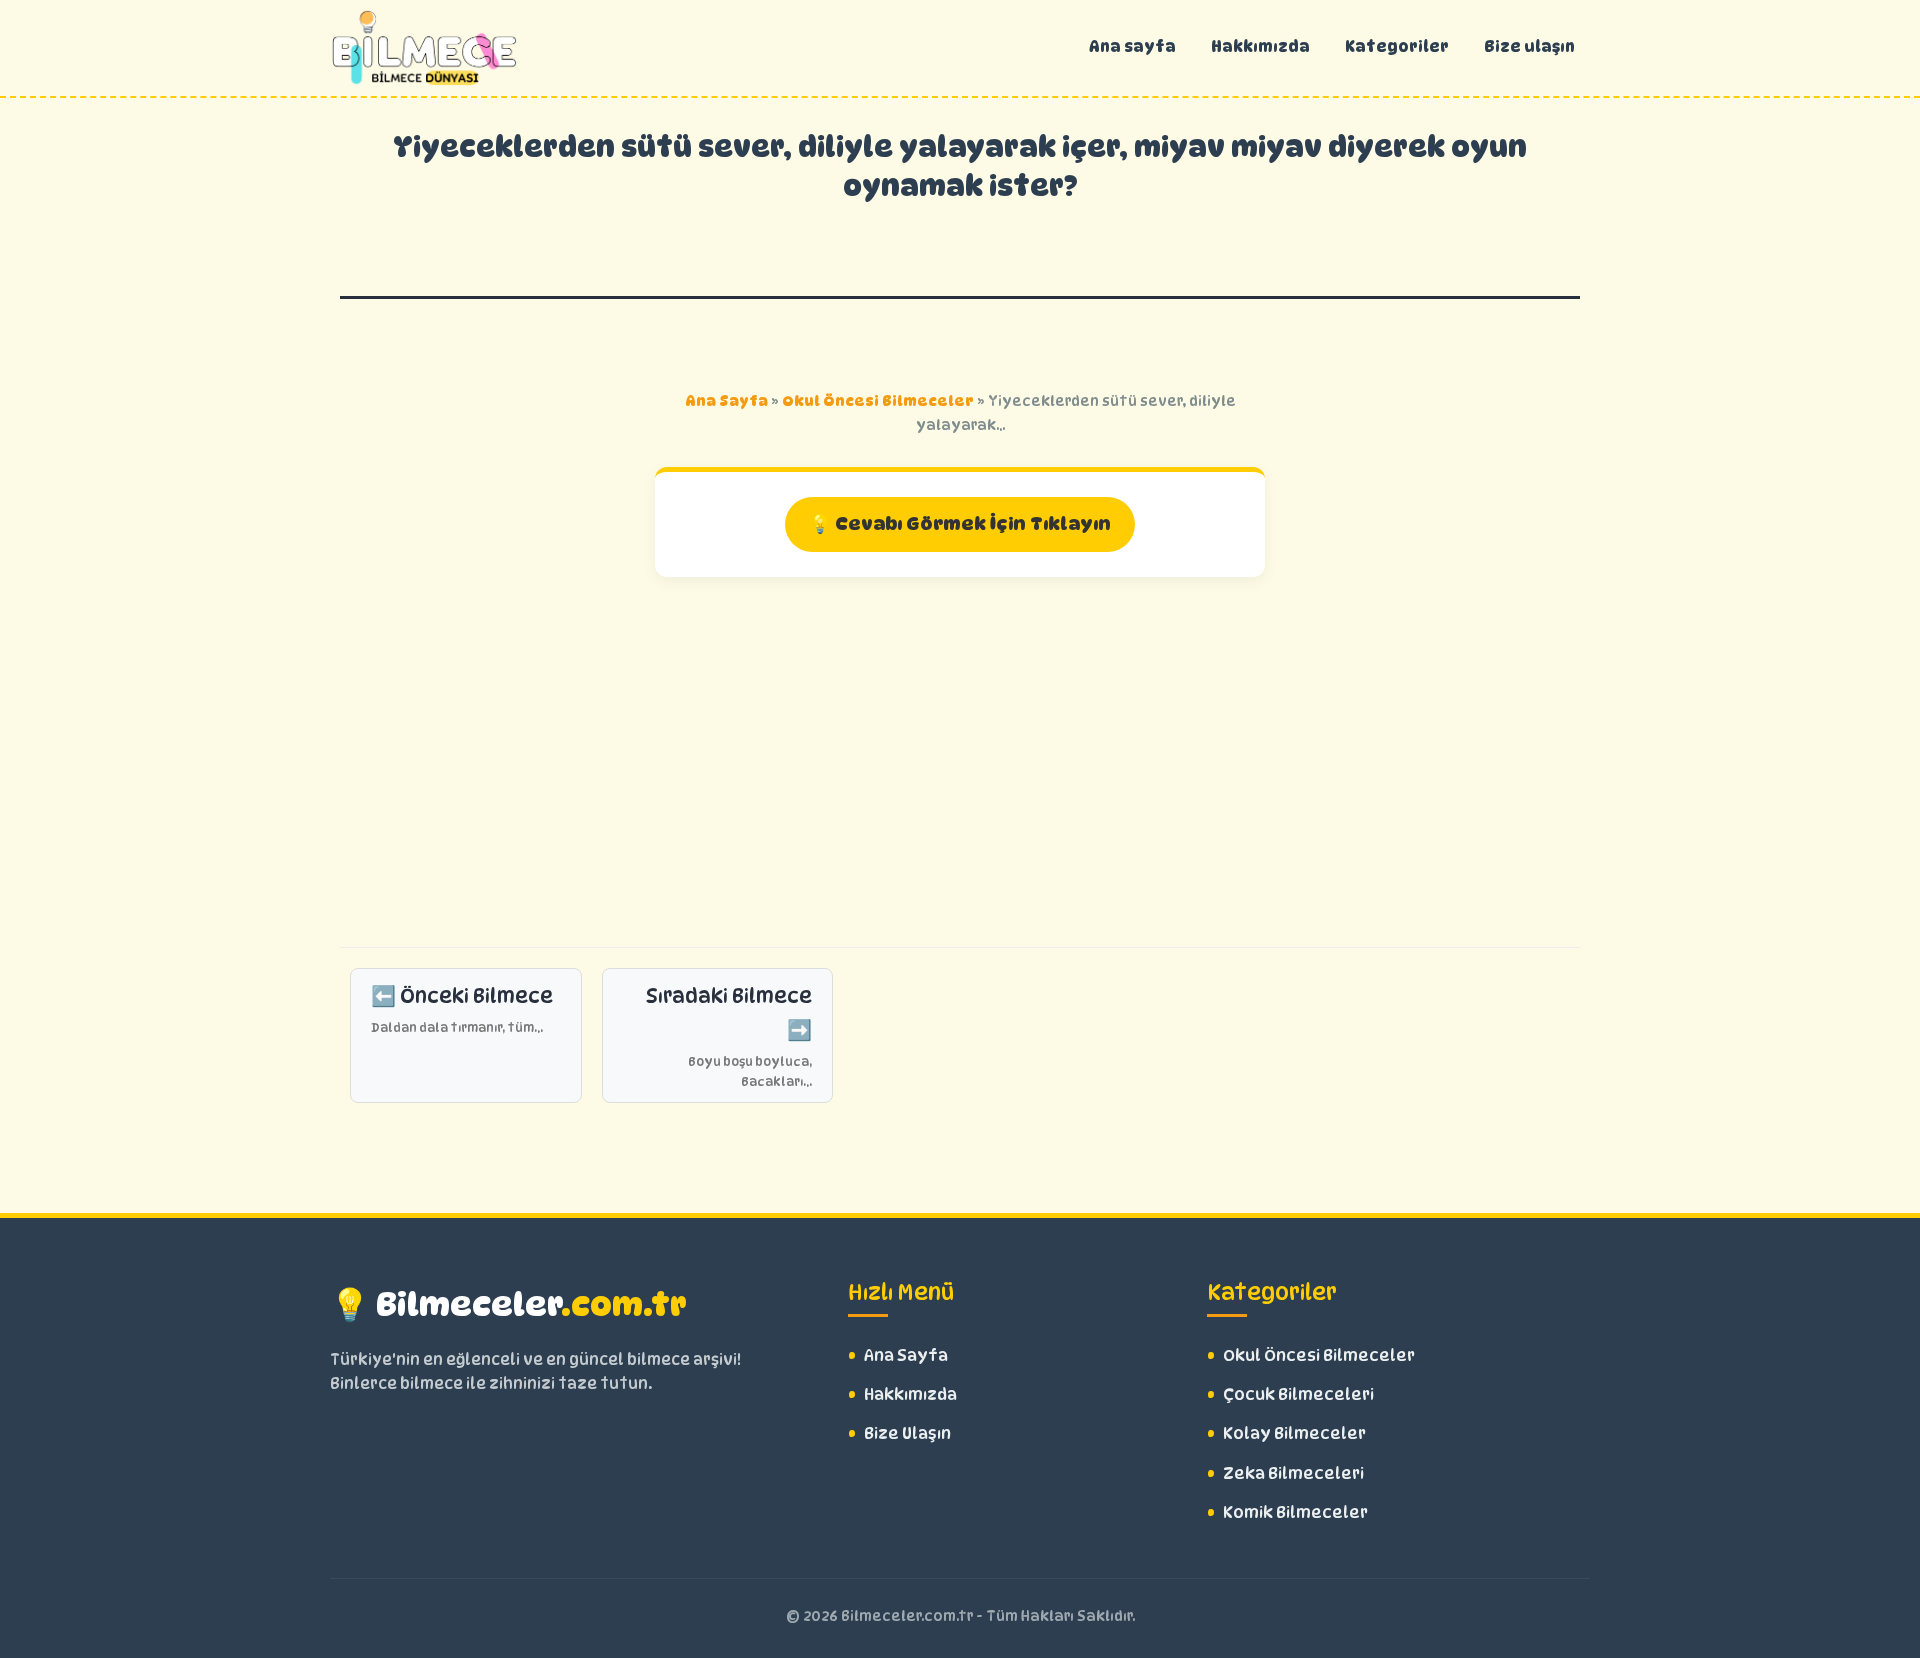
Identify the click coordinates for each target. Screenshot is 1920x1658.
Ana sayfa (1132, 47)
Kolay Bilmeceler (1294, 1433)
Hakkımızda (1260, 47)
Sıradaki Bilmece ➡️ (729, 1036)
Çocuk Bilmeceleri (1298, 1394)
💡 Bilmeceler (508, 1304)
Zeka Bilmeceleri (1293, 1473)
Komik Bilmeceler (1295, 1512)
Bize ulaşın (1529, 47)
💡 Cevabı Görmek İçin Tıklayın (960, 523)
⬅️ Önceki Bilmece (462, 1009)
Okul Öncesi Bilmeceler (878, 400)
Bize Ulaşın (907, 1433)
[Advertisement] (960, 757)
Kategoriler (1397, 47)
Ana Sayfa (726, 400)
